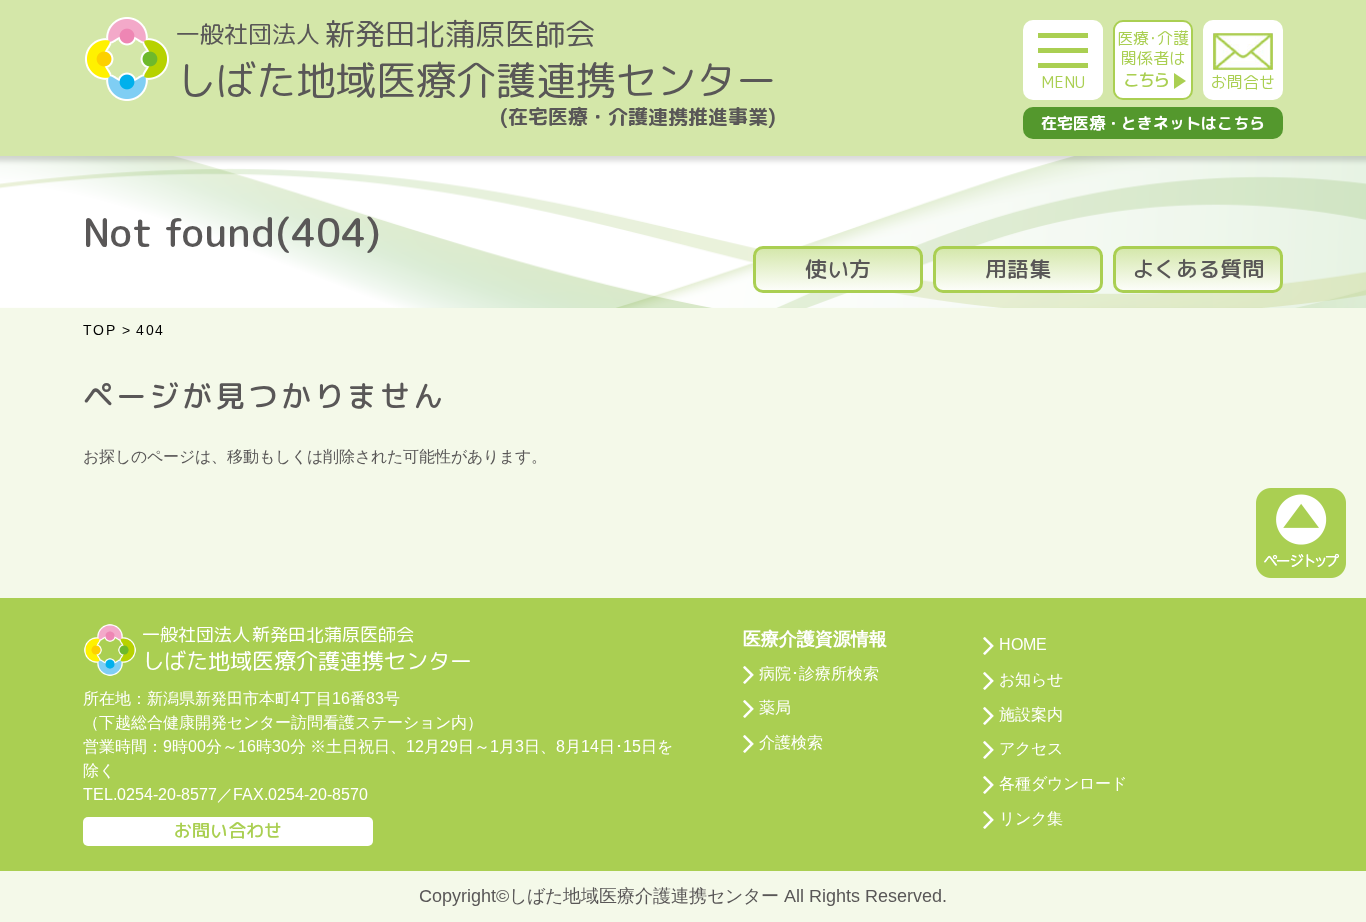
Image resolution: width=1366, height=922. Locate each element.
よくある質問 (1198, 268)
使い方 (838, 268)
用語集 (1018, 268)
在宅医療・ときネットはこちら (1153, 123)
